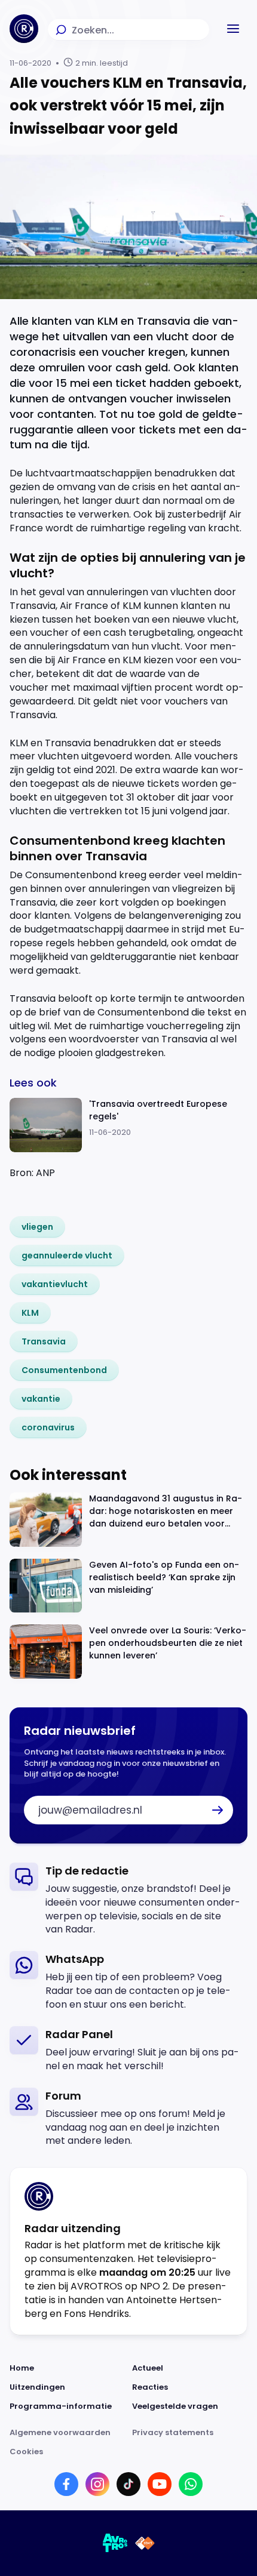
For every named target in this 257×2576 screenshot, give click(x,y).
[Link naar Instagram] (97, 2484)
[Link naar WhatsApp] (191, 2484)
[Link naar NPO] (145, 2543)
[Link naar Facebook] (66, 2484)
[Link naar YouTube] (160, 2484)
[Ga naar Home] (24, 29)
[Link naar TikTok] (128, 2484)
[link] (37, 1227)
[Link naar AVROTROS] (115, 2543)
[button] (233, 29)
